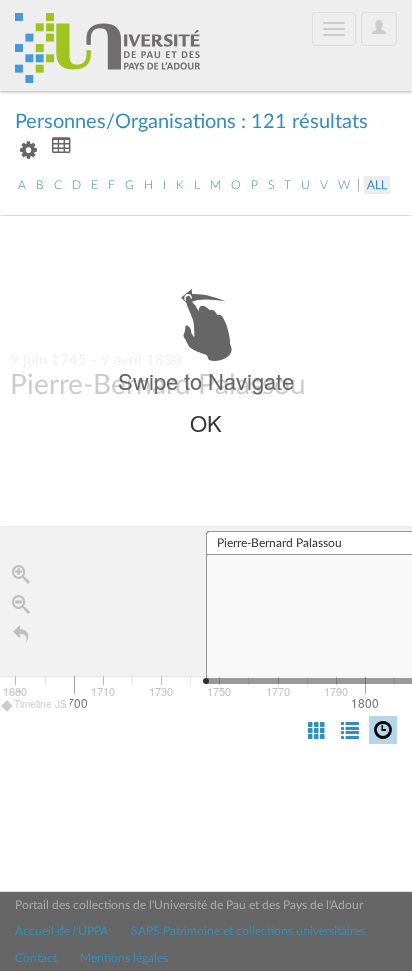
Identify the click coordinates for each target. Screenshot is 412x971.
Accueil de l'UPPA (61, 931)
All (377, 185)
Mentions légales (124, 958)
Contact (36, 958)
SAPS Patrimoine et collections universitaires (248, 931)
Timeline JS (40, 704)
